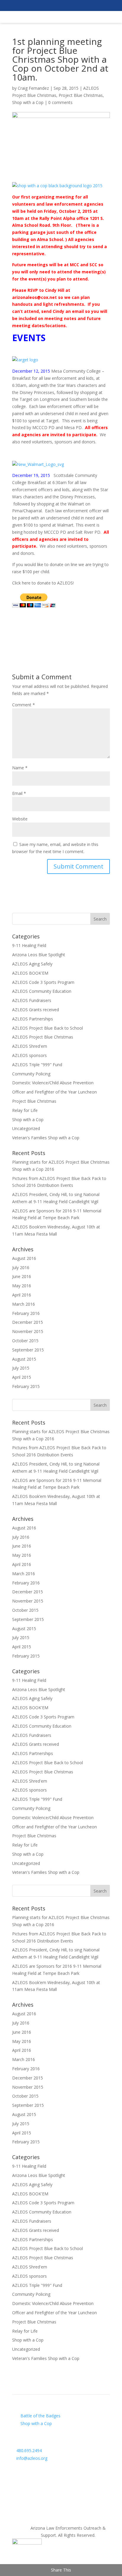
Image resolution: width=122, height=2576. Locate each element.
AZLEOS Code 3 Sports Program (43, 982)
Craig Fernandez (33, 88)
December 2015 (28, 1322)
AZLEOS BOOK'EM (30, 973)
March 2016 (24, 1304)
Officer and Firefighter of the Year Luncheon (54, 1092)
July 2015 (21, 1368)
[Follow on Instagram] (61, 2490)
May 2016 (22, 1286)
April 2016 (22, 1295)
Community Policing (31, 1074)
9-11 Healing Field (29, 945)
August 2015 (24, 1359)
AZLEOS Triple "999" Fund (37, 1065)
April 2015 (22, 1377)
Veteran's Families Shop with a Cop (46, 1138)
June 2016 (22, 1276)
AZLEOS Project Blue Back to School (48, 1028)
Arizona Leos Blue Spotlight (39, 955)
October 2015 (25, 1341)
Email (19, 793)
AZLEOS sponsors (29, 1055)
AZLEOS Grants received (36, 1010)
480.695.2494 (29, 2450)
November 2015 (28, 1331)
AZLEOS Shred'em (30, 1046)
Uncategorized (26, 1128)
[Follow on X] (61, 2481)
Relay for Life (25, 1110)
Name (20, 768)
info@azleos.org (32, 2458)
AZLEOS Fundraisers (32, 1000)
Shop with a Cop (28, 102)
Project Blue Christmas (81, 95)
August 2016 (24, 1258)
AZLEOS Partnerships (33, 1019)
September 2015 (28, 1350)
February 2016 (26, 1313)
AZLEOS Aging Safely (32, 964)
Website (20, 819)
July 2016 (21, 1267)
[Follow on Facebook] (61, 2471)
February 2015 (26, 1386)
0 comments (60, 102)
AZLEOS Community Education (42, 991)
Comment (24, 705)
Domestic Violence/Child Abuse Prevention (53, 1083)
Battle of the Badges (40, 2416)
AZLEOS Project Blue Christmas (43, 1037)
